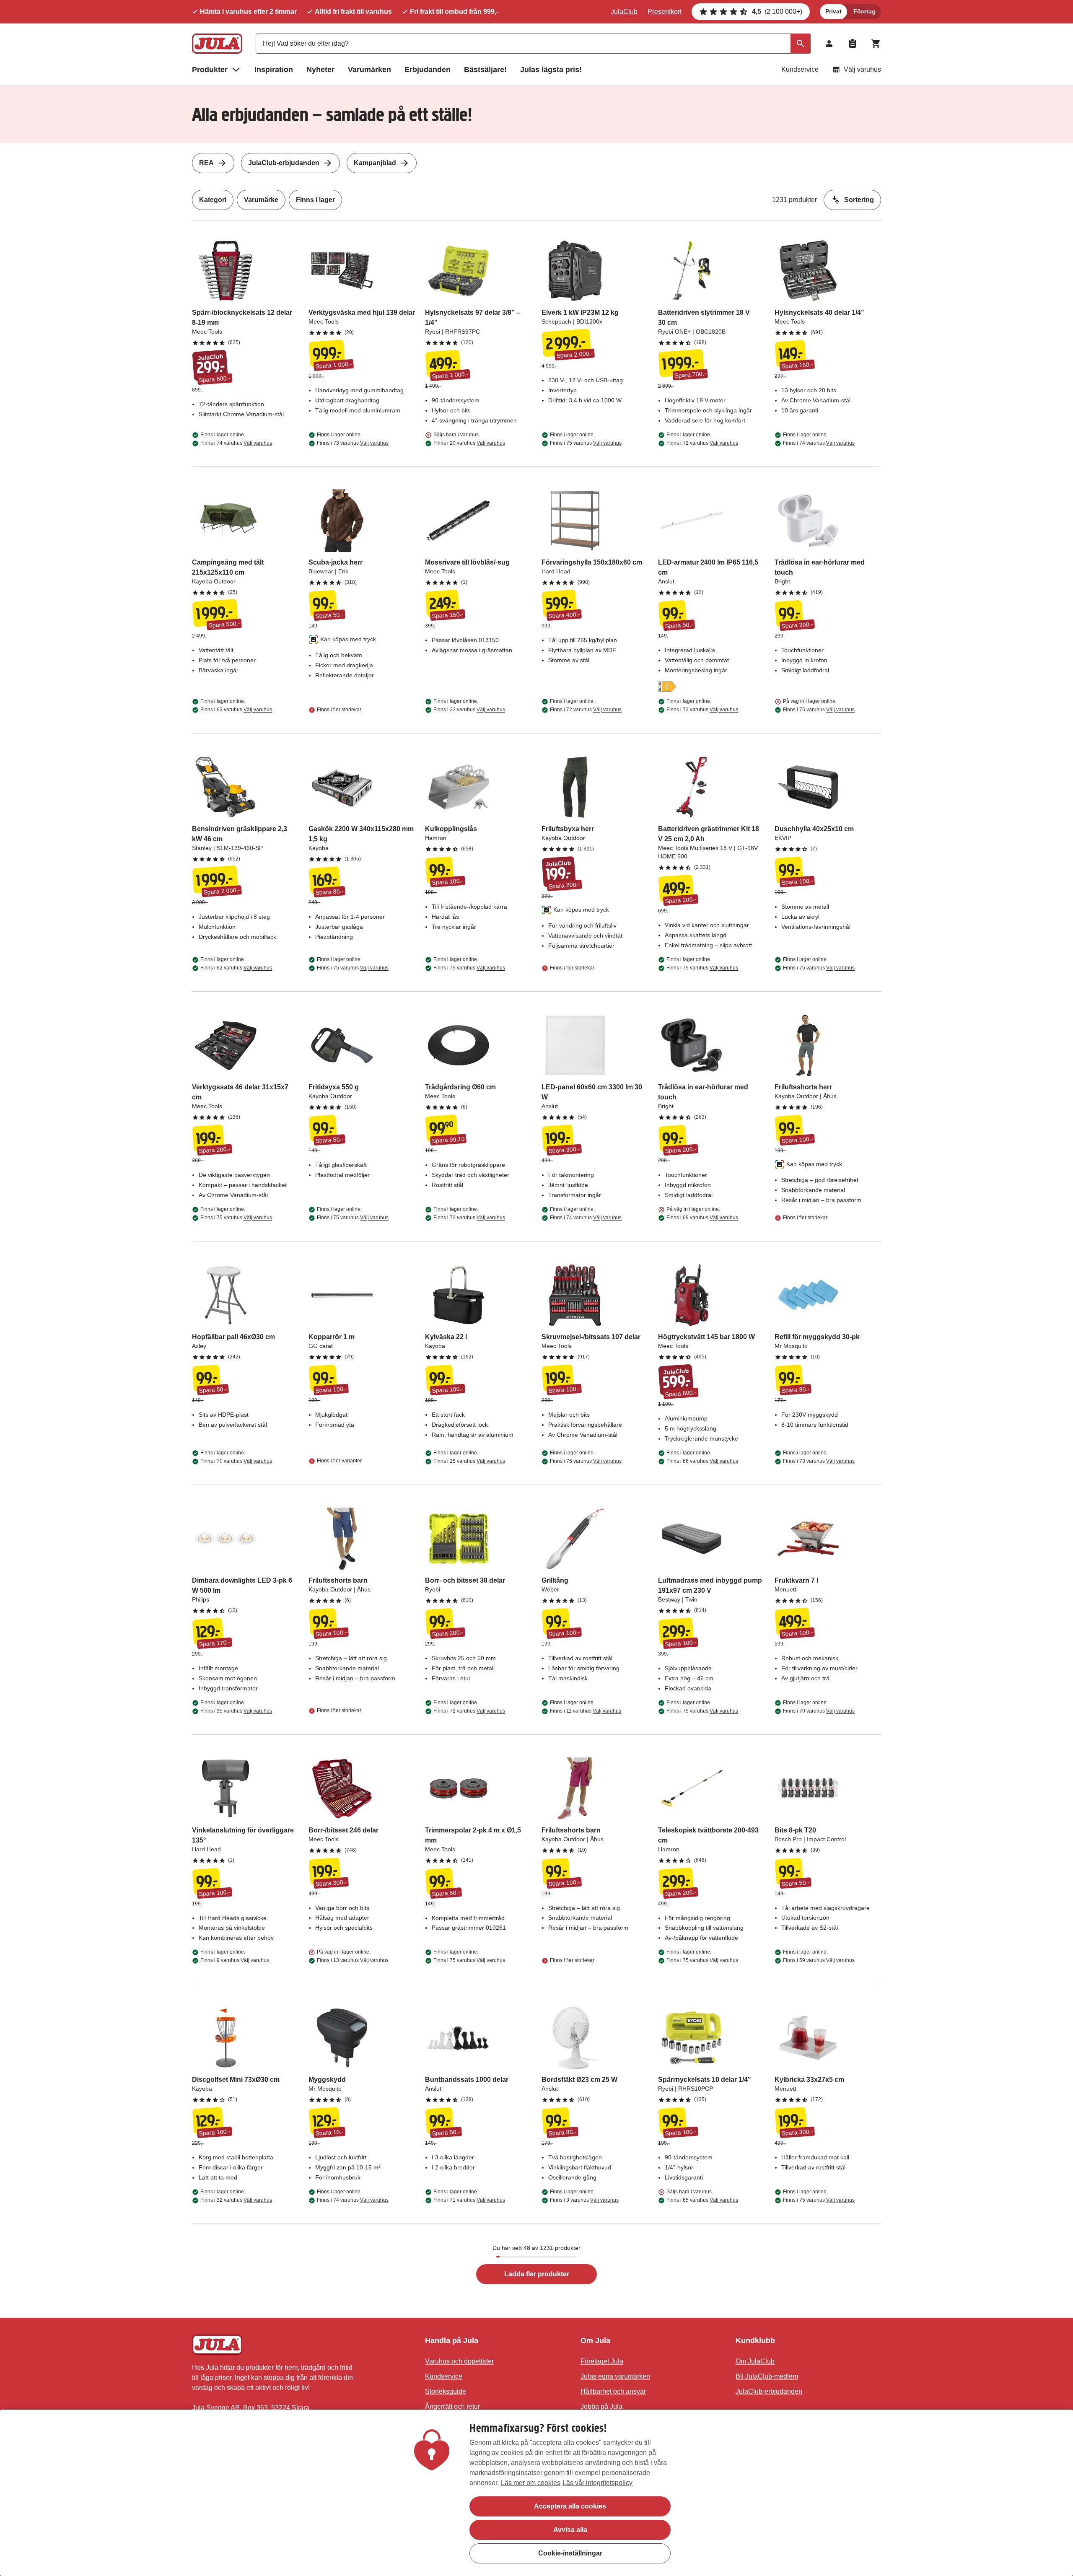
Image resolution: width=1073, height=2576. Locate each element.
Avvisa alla (570, 2530)
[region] (536, 2493)
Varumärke (261, 200)
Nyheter (320, 70)
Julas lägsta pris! (551, 70)
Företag (864, 11)
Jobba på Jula (601, 2406)
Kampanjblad (375, 163)
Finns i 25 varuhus (469, 1461)
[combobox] (533, 44)
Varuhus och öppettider (459, 2361)
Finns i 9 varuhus (235, 1960)
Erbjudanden (428, 70)
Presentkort (665, 12)
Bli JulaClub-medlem (767, 2376)
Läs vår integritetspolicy (597, 2483)
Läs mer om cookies (531, 2483)
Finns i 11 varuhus (586, 1711)
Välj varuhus (862, 69)
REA (206, 163)
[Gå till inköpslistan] (853, 44)
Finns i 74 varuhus (236, 443)
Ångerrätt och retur (452, 2406)
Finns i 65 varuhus (702, 2200)
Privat (833, 11)
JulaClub (624, 12)
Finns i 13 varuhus (353, 1960)
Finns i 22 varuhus (469, 710)
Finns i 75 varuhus (586, 443)
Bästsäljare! (485, 70)
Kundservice (800, 69)
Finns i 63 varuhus (236, 710)
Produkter (210, 70)
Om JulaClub (755, 2361)
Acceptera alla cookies (570, 2506)
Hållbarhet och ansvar (613, 2391)
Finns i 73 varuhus (353, 443)
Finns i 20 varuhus (469, 443)
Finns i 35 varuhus (236, 1711)
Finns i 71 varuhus (469, 2200)
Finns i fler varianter (339, 1461)
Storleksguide (446, 2391)
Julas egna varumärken (615, 2376)
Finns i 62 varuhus (236, 968)
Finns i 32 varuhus (236, 2200)
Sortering (859, 200)
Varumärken (369, 70)
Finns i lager (315, 200)
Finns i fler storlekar (339, 710)
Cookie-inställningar (570, 2553)
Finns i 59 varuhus (819, 1960)
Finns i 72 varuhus (702, 443)
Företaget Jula (602, 2361)
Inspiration (274, 70)
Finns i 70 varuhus (236, 1461)
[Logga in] (829, 44)
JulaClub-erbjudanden (284, 163)
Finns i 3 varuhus (584, 2200)
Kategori (213, 200)
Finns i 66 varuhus (702, 1461)
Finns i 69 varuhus (702, 1218)
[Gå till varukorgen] (876, 44)
